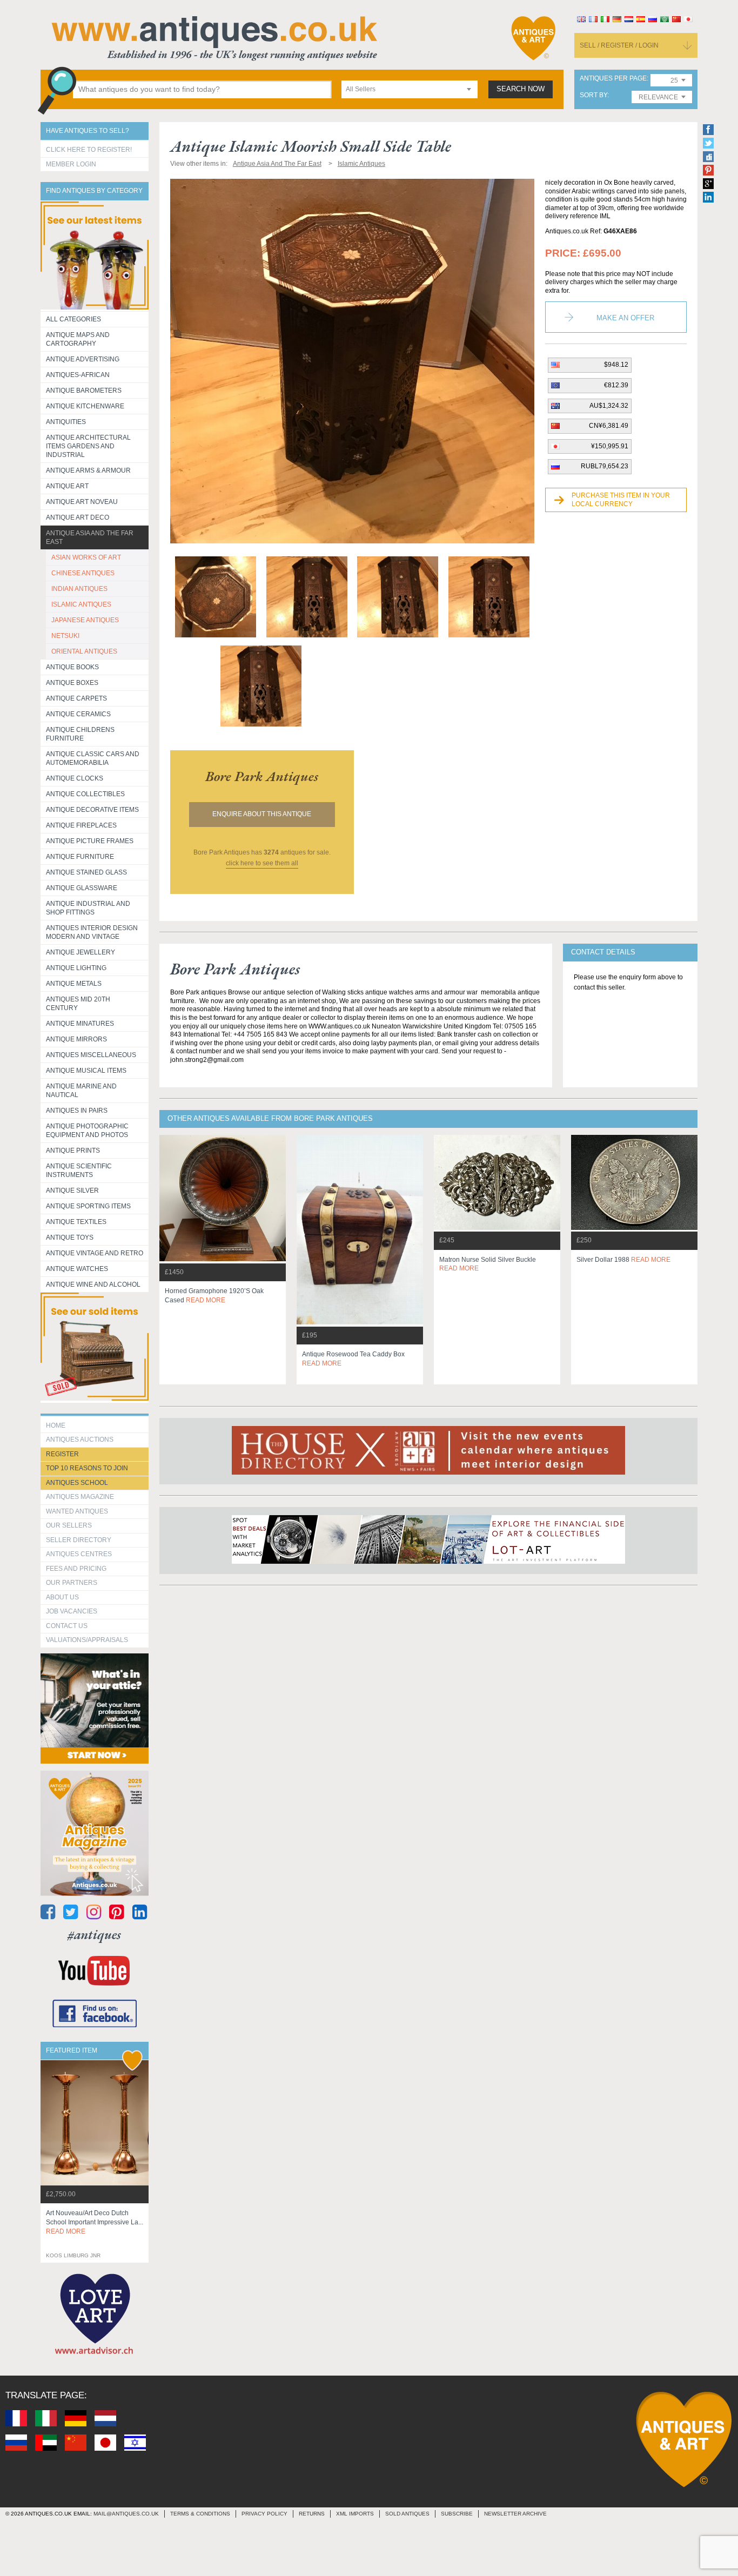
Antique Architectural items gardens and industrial (88, 446)
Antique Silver (72, 1191)
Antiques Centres (79, 1554)
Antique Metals (74, 984)
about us (62, 1597)
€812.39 (616, 385)
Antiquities (66, 422)
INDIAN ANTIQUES (79, 589)
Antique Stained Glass (86, 872)
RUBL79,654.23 (605, 466)
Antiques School (77, 1483)
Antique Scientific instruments (79, 1171)
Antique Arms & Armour (88, 470)
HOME (56, 1425)
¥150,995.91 (610, 446)
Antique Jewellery (80, 952)
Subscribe (457, 2514)
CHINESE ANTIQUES (83, 573)
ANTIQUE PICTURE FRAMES (90, 841)
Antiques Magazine (80, 1497)
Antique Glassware (82, 888)
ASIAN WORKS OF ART (86, 557)
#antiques (94, 1935)
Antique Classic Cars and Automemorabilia (93, 758)
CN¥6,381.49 (609, 426)
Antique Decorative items (92, 810)
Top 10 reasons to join (87, 1468)
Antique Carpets (76, 698)
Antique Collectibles (85, 794)
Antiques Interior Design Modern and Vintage (92, 932)
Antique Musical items (86, 1071)
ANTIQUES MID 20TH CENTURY (78, 1004)
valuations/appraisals (87, 1640)
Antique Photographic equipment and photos (87, 1131)
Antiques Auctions (80, 1440)
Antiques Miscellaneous (91, 1055)
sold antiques (407, 2514)
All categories (73, 319)
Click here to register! (89, 150)
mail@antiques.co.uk (126, 2514)
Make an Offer (625, 318)
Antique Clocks (75, 778)
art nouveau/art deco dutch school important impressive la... (95, 2222)
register (62, 1454)
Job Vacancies (72, 1611)
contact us (67, 1626)
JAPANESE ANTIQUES (85, 620)
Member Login (71, 164)
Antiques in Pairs (77, 1111)
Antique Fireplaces (81, 825)
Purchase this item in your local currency (621, 500)
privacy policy (264, 2514)
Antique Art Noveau (82, 502)
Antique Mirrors (76, 1039)
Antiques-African (78, 375)
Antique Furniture (80, 857)
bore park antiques (262, 776)
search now (521, 89)
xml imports (355, 2514)
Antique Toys (70, 1237)
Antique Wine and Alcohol (93, 1284)
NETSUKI (65, 636)
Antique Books (72, 667)
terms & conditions (200, 2514)
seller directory (79, 1540)
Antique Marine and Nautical (81, 1091)
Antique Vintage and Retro (95, 1253)
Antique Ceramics (78, 714)
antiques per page (613, 79)
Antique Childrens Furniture (80, 734)
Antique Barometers (84, 391)
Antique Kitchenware (85, 406)
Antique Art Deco (78, 517)
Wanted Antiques (77, 1511)
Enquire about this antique (262, 814)
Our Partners (72, 1583)
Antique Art (67, 486)
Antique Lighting (76, 968)
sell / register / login (619, 45)
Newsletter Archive (515, 2514)
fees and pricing (76, 1569)
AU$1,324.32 (609, 406)
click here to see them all (262, 863)
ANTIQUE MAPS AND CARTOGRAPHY (78, 339)
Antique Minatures (80, 1024)
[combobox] (410, 89)
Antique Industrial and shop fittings (88, 908)
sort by (593, 95)
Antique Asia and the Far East (90, 537)
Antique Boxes (72, 683)
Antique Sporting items (88, 1206)
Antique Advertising (83, 359)
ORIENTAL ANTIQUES (84, 651)
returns (312, 2514)
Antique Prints (73, 1151)
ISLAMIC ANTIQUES (81, 604)
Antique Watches (77, 1269)
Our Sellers (69, 1525)
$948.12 (616, 365)
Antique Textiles (76, 1222)
